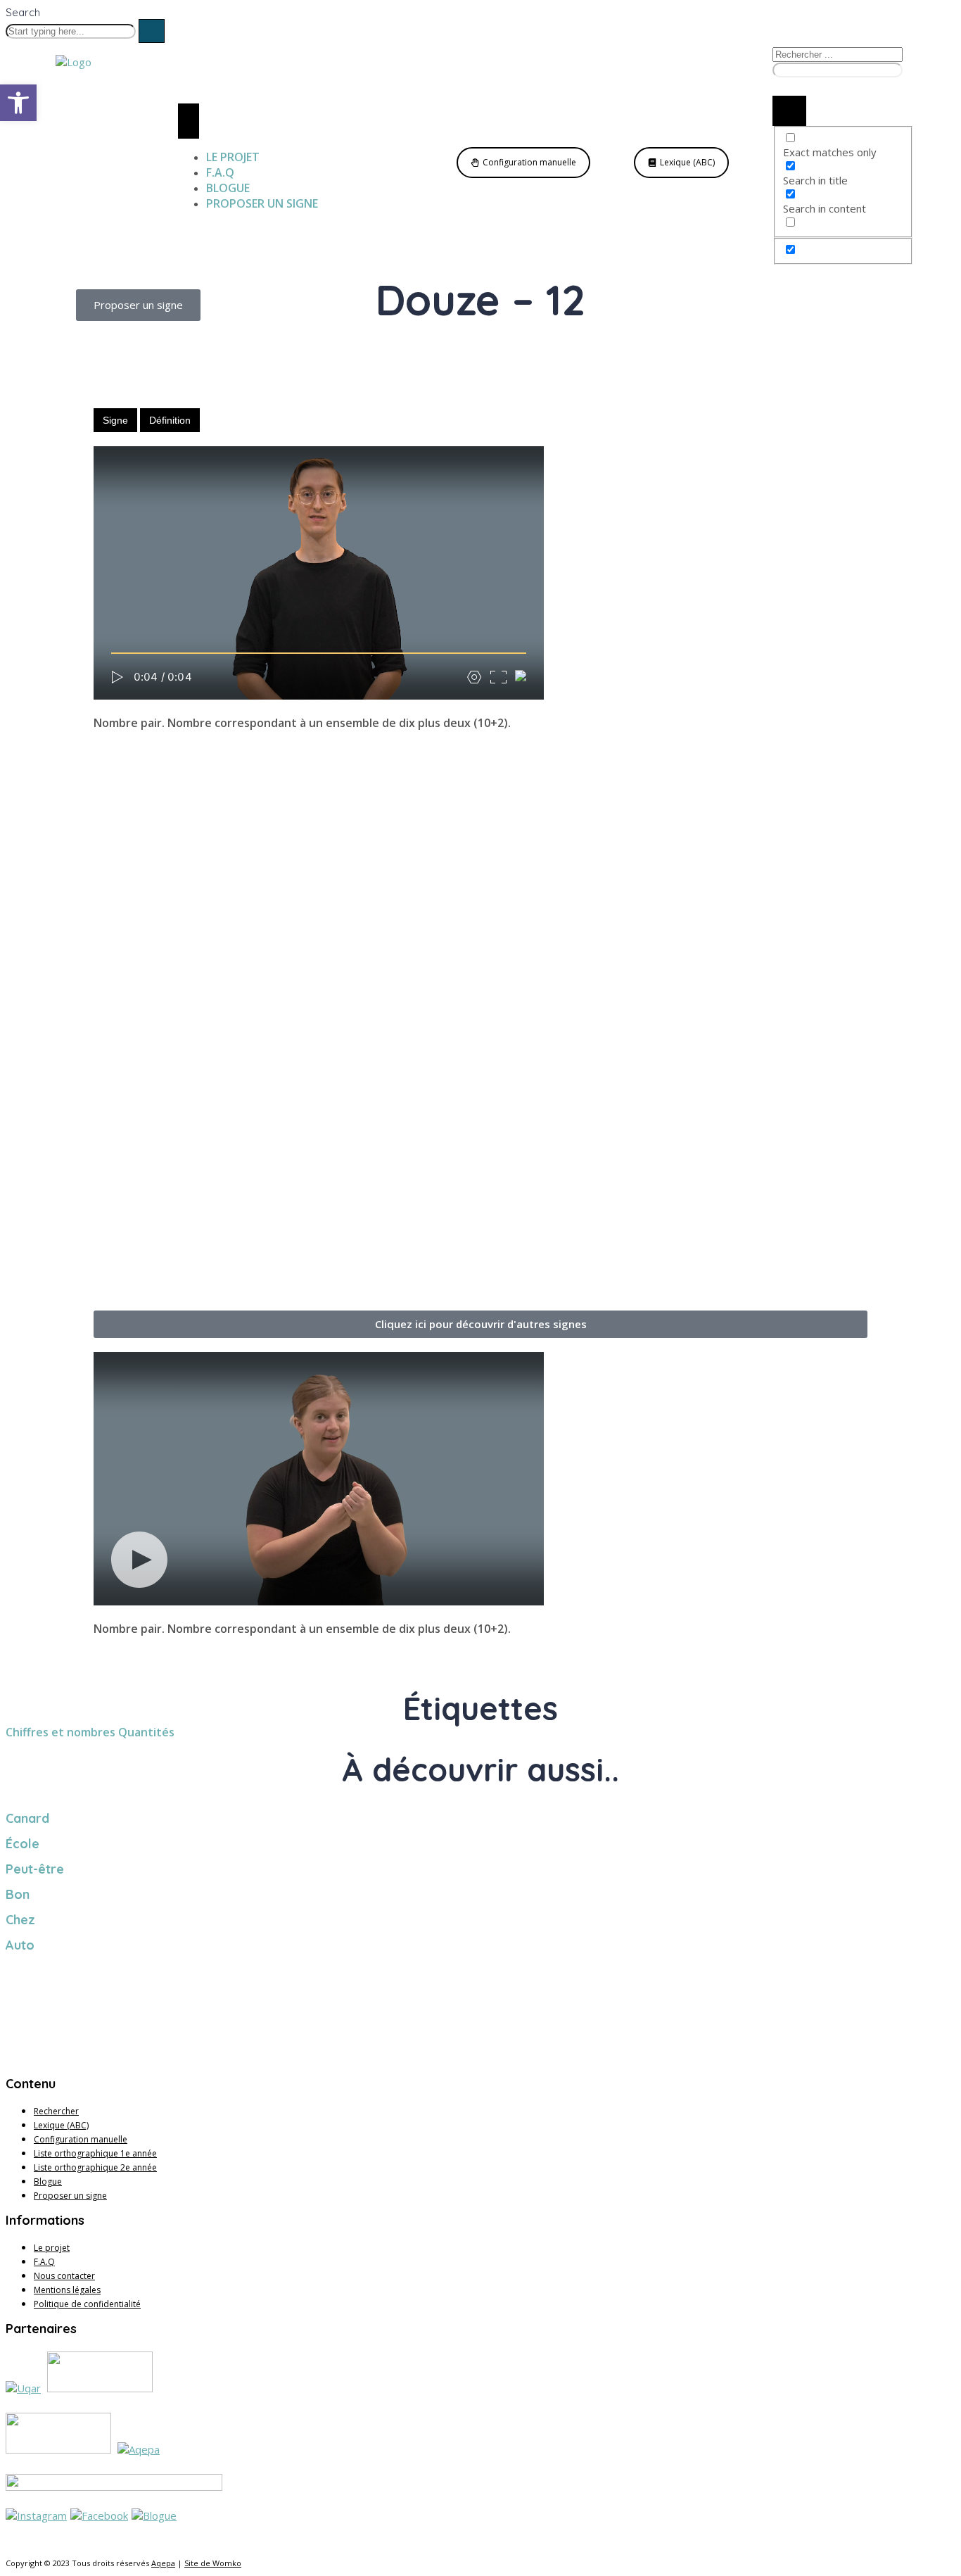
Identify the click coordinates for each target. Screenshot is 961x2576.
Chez (20, 1920)
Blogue (48, 2182)
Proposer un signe (70, 2196)
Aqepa (163, 2563)
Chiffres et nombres (61, 1732)
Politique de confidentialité (87, 2304)
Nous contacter (64, 2276)
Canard (27, 1818)
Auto (20, 1945)
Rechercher (56, 2111)
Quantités (146, 1732)
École (23, 1844)
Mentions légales (67, 2290)
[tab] (115, 420)
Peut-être (35, 1869)
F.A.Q (44, 2262)
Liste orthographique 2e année (95, 2167)
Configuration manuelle (81, 2139)
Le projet (52, 2248)
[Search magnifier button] (789, 111)
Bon (18, 1894)
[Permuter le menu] (189, 121)
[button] (480, 1324)
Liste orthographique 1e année (95, 2153)
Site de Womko (213, 2563)
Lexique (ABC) (61, 2125)
